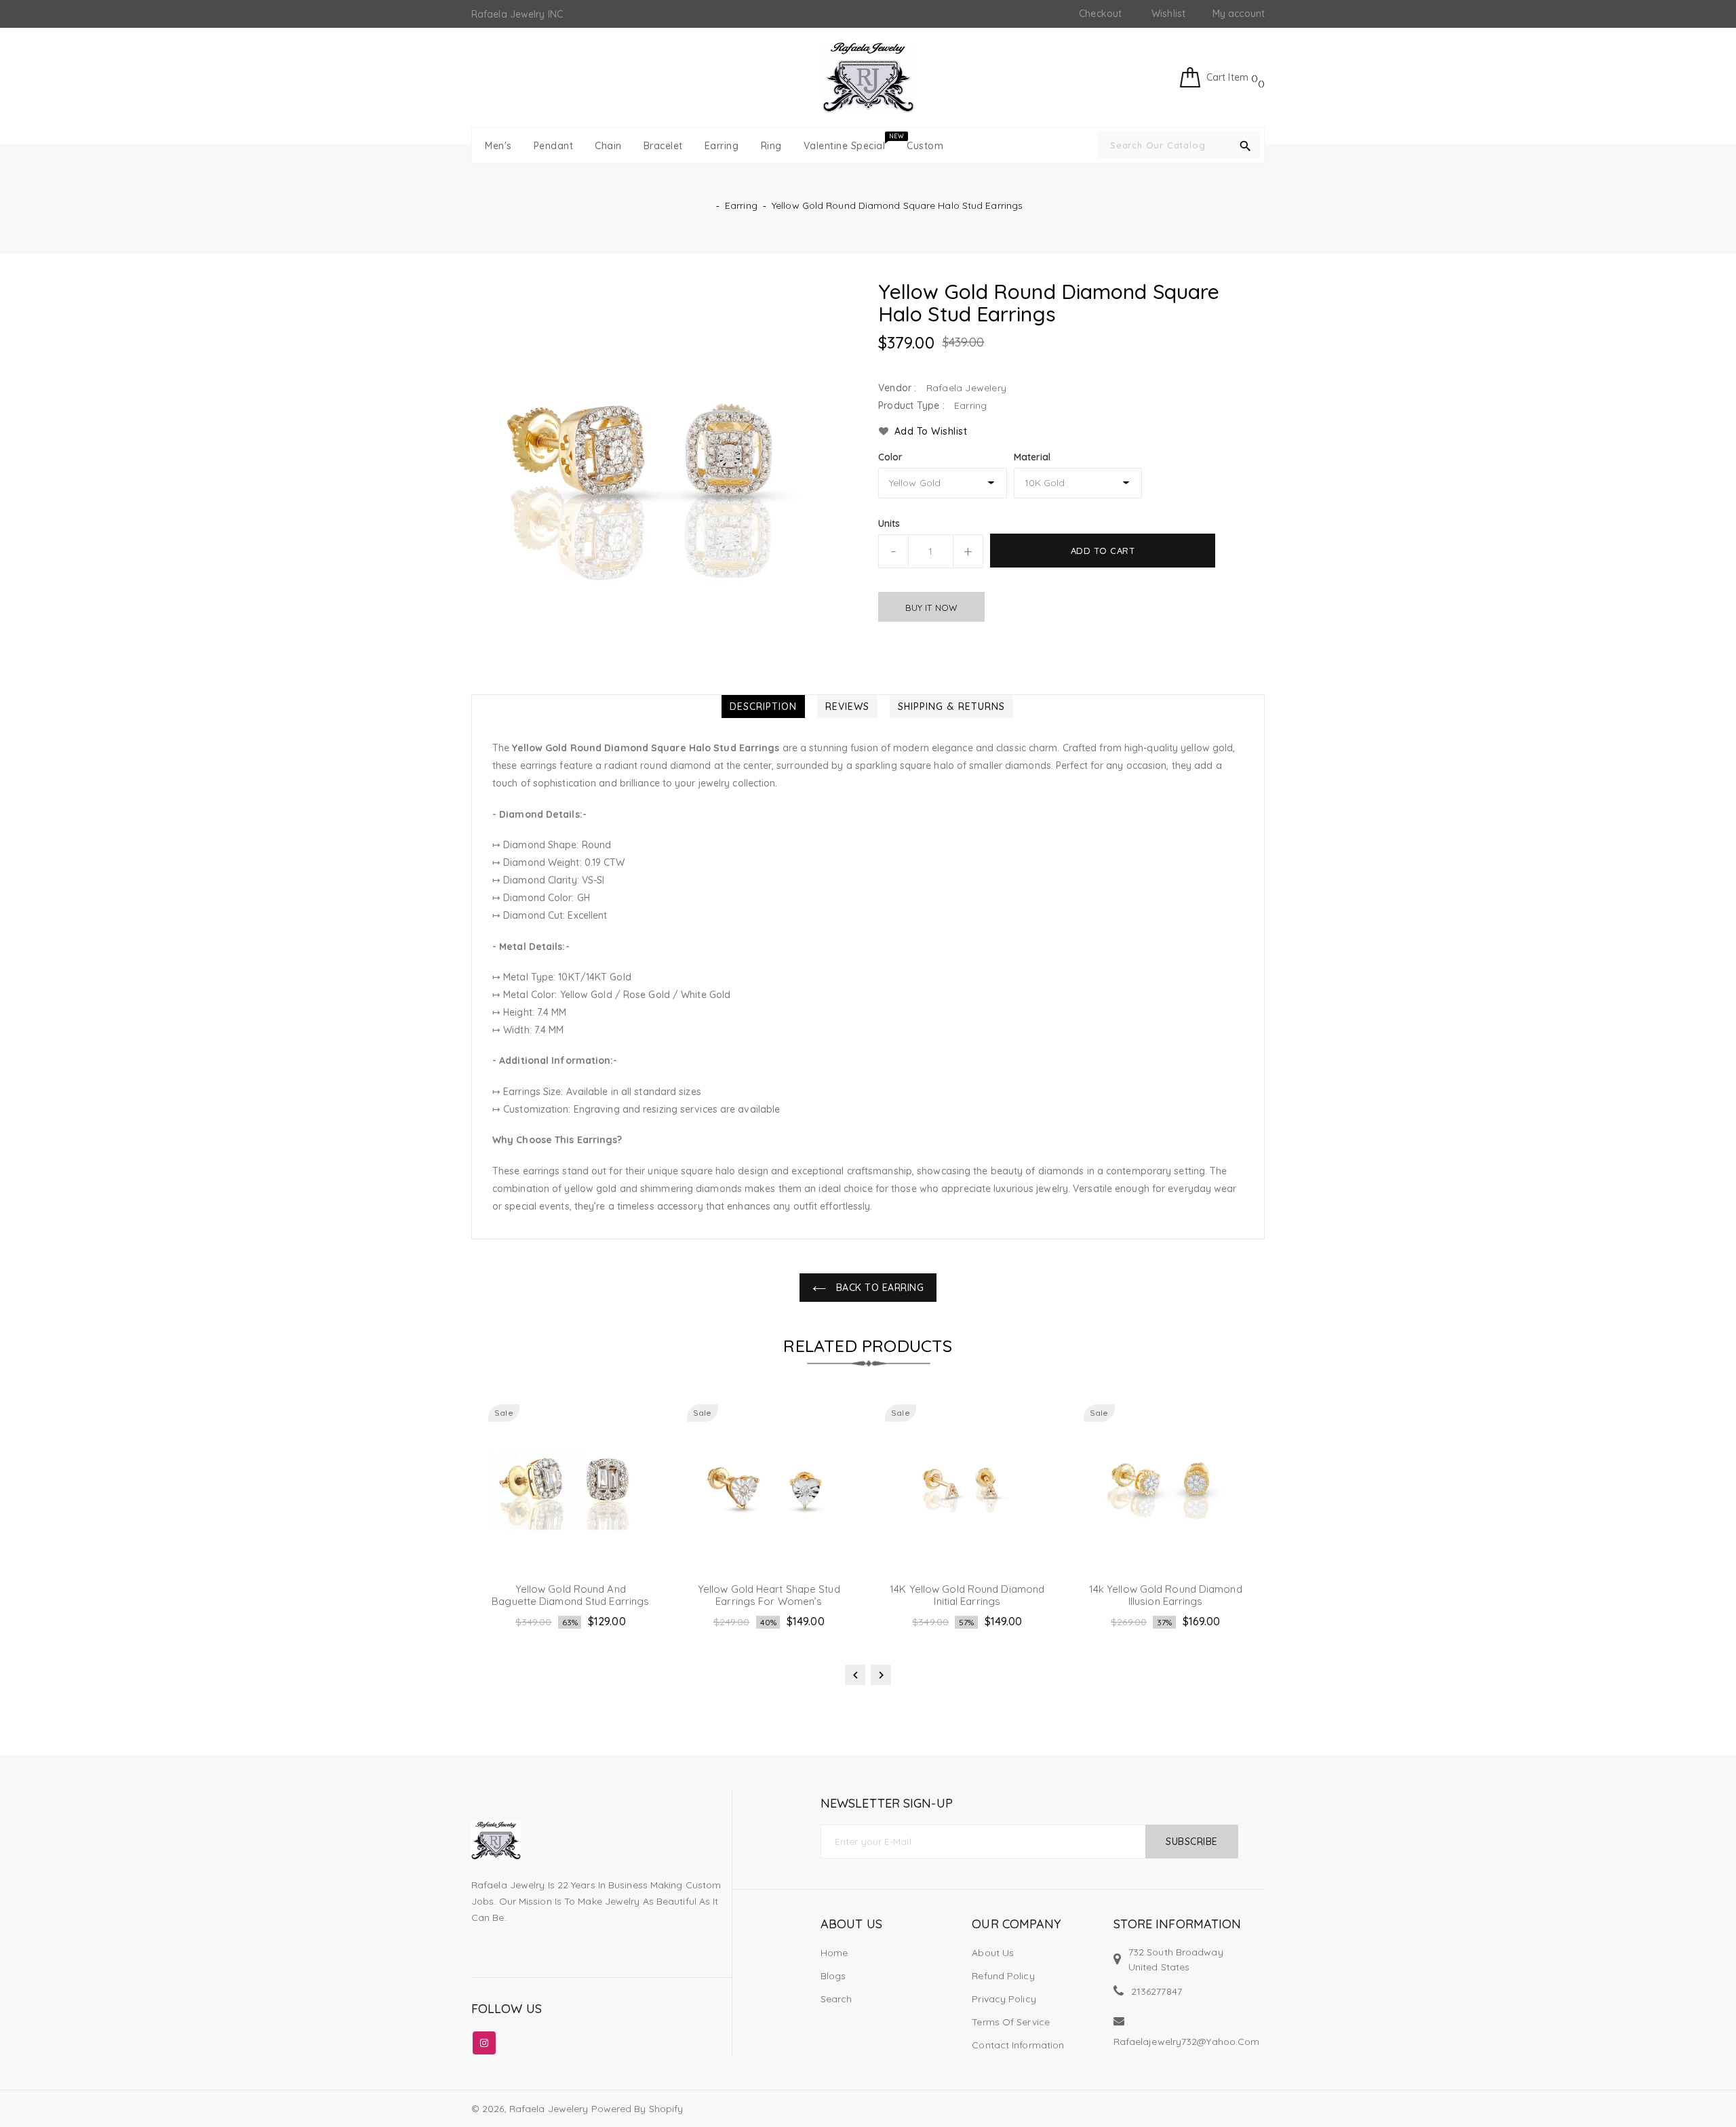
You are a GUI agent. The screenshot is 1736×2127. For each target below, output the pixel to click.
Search (836, 1999)
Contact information (1018, 2045)
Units (889, 523)
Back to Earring (878, 1288)
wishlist (1168, 14)
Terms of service (1011, 2022)
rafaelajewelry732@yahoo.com (1187, 2042)
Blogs (833, 1976)
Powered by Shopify (637, 2109)
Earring (741, 205)
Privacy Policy (1004, 1999)
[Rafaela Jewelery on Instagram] (484, 2040)
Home (834, 1953)
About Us (993, 1953)
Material (1032, 457)
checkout (1100, 14)
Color (891, 457)
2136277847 (1157, 1991)
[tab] (763, 707)
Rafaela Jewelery (549, 2109)
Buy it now (931, 608)
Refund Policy (1003, 1976)
